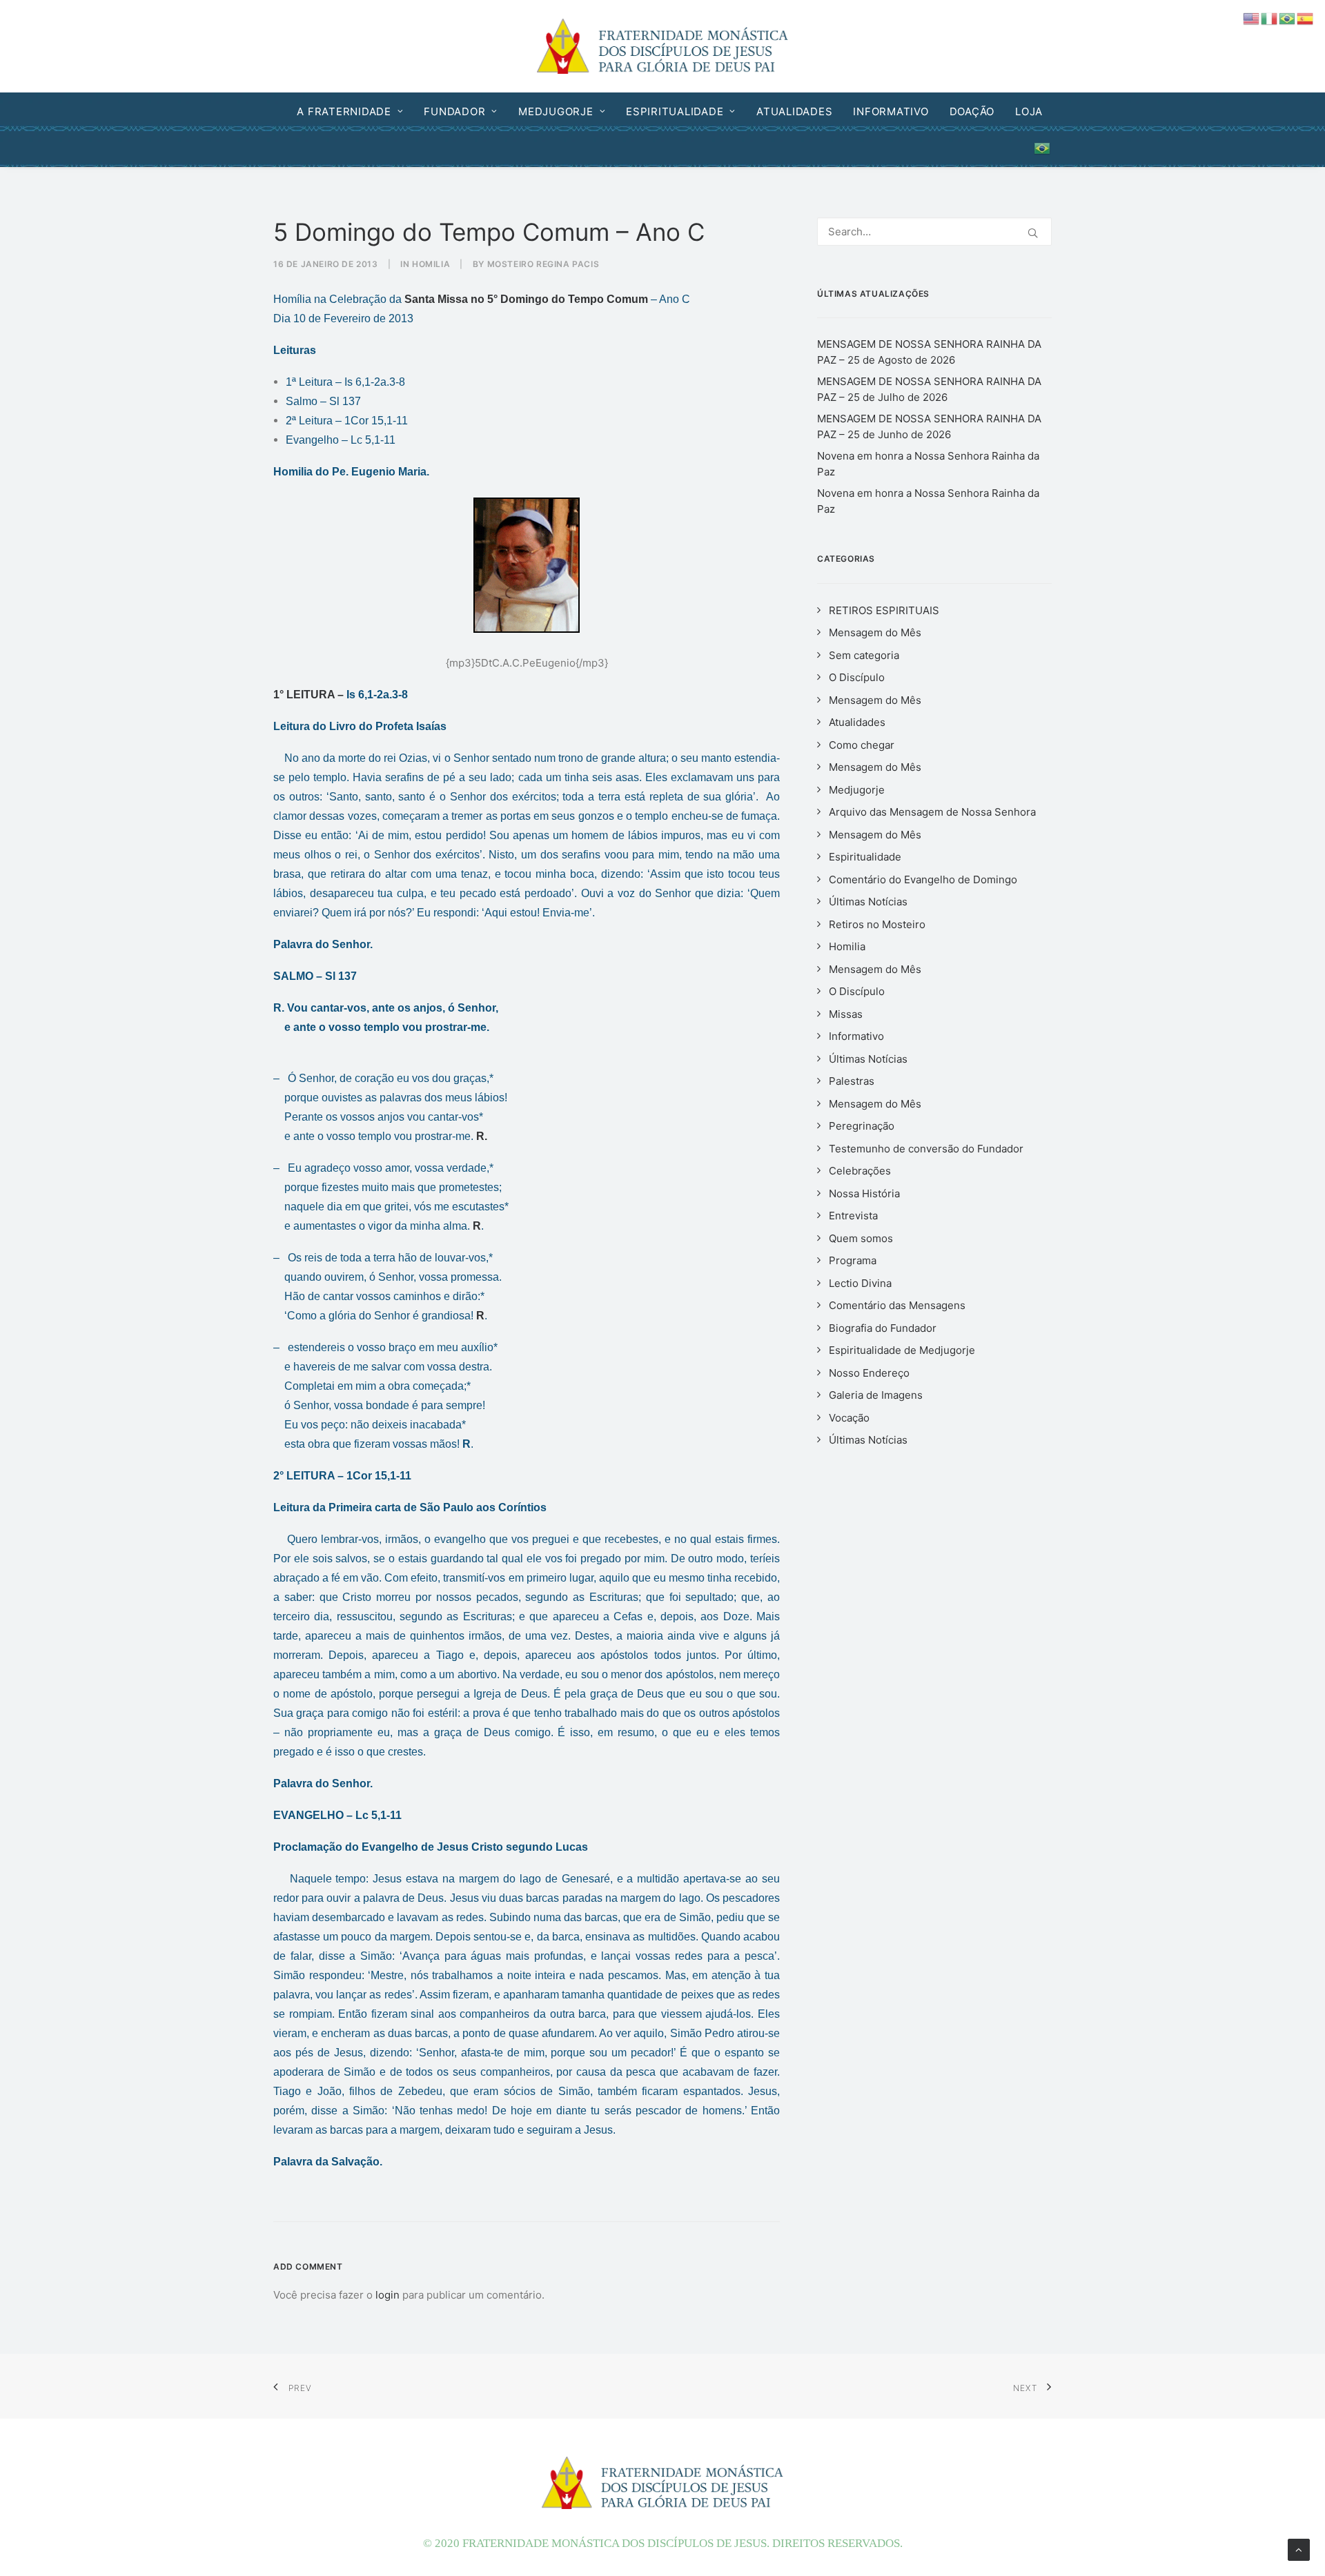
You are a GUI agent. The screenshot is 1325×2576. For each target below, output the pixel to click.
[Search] (934, 232)
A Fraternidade (344, 111)
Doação (972, 111)
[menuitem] (354, 111)
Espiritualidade (675, 111)
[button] (1033, 233)
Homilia (431, 264)
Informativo (891, 111)
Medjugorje (556, 111)
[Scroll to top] (1299, 2549)
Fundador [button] (454, 111)
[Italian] (1270, 18)
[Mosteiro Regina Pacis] (663, 46)
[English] (1252, 18)
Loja (1029, 111)
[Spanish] (1306, 18)
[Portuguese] (1038, 148)
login (387, 2295)
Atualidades (794, 111)
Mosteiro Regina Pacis (543, 264)
